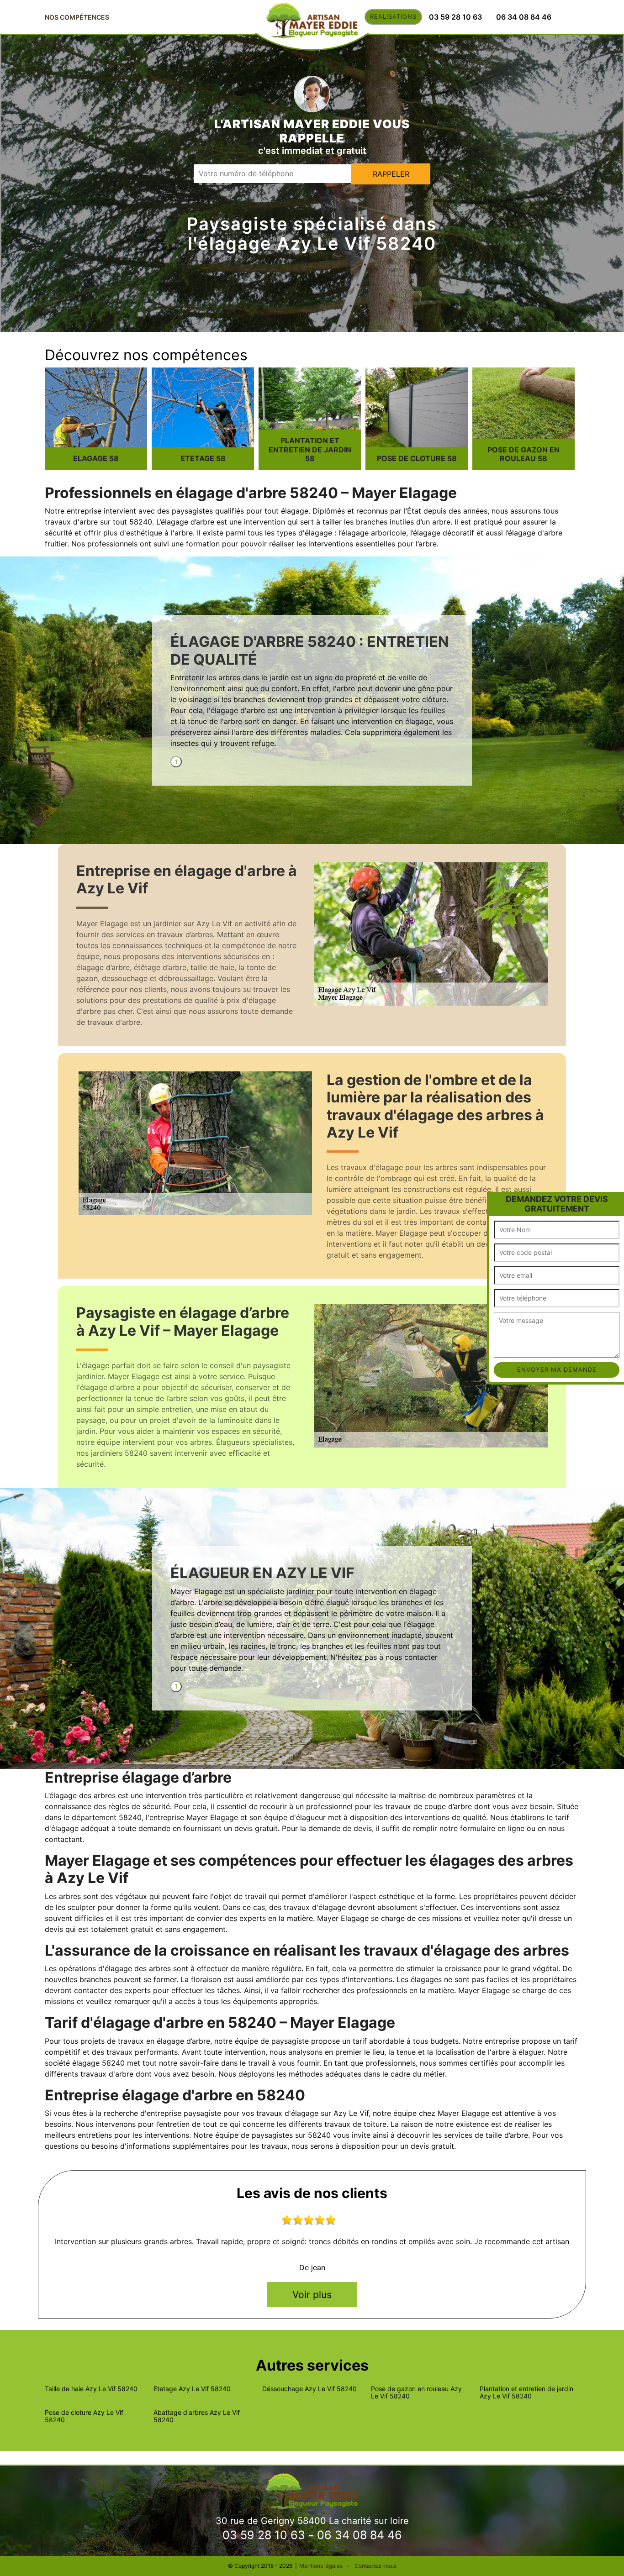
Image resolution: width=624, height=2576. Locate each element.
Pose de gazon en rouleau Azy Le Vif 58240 (416, 2392)
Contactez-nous (375, 2566)
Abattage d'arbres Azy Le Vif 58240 (197, 2416)
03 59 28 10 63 (264, 2535)
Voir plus (312, 2295)
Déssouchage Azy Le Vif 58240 (309, 2389)
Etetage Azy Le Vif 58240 (192, 2389)
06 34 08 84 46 (360, 2535)
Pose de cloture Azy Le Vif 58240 (84, 2416)
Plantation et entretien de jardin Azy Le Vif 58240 (526, 2392)
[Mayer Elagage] (312, 2490)
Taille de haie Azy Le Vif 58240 (91, 2389)
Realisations (393, 16)
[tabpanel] (312, 695)
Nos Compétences (77, 17)
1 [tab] (176, 762)
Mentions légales (321, 2566)
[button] (495, 1199)
